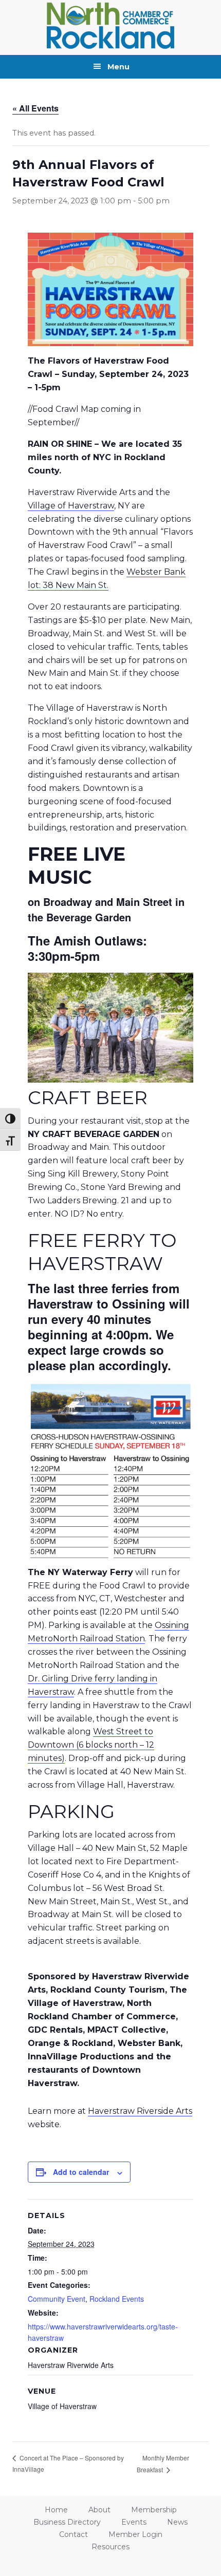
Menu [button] (118, 67)
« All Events (35, 108)
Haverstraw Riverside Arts (140, 2111)
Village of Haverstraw (71, 506)
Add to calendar (81, 2172)
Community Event (57, 2299)
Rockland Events (117, 2299)
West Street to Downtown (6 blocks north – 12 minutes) (91, 1745)
